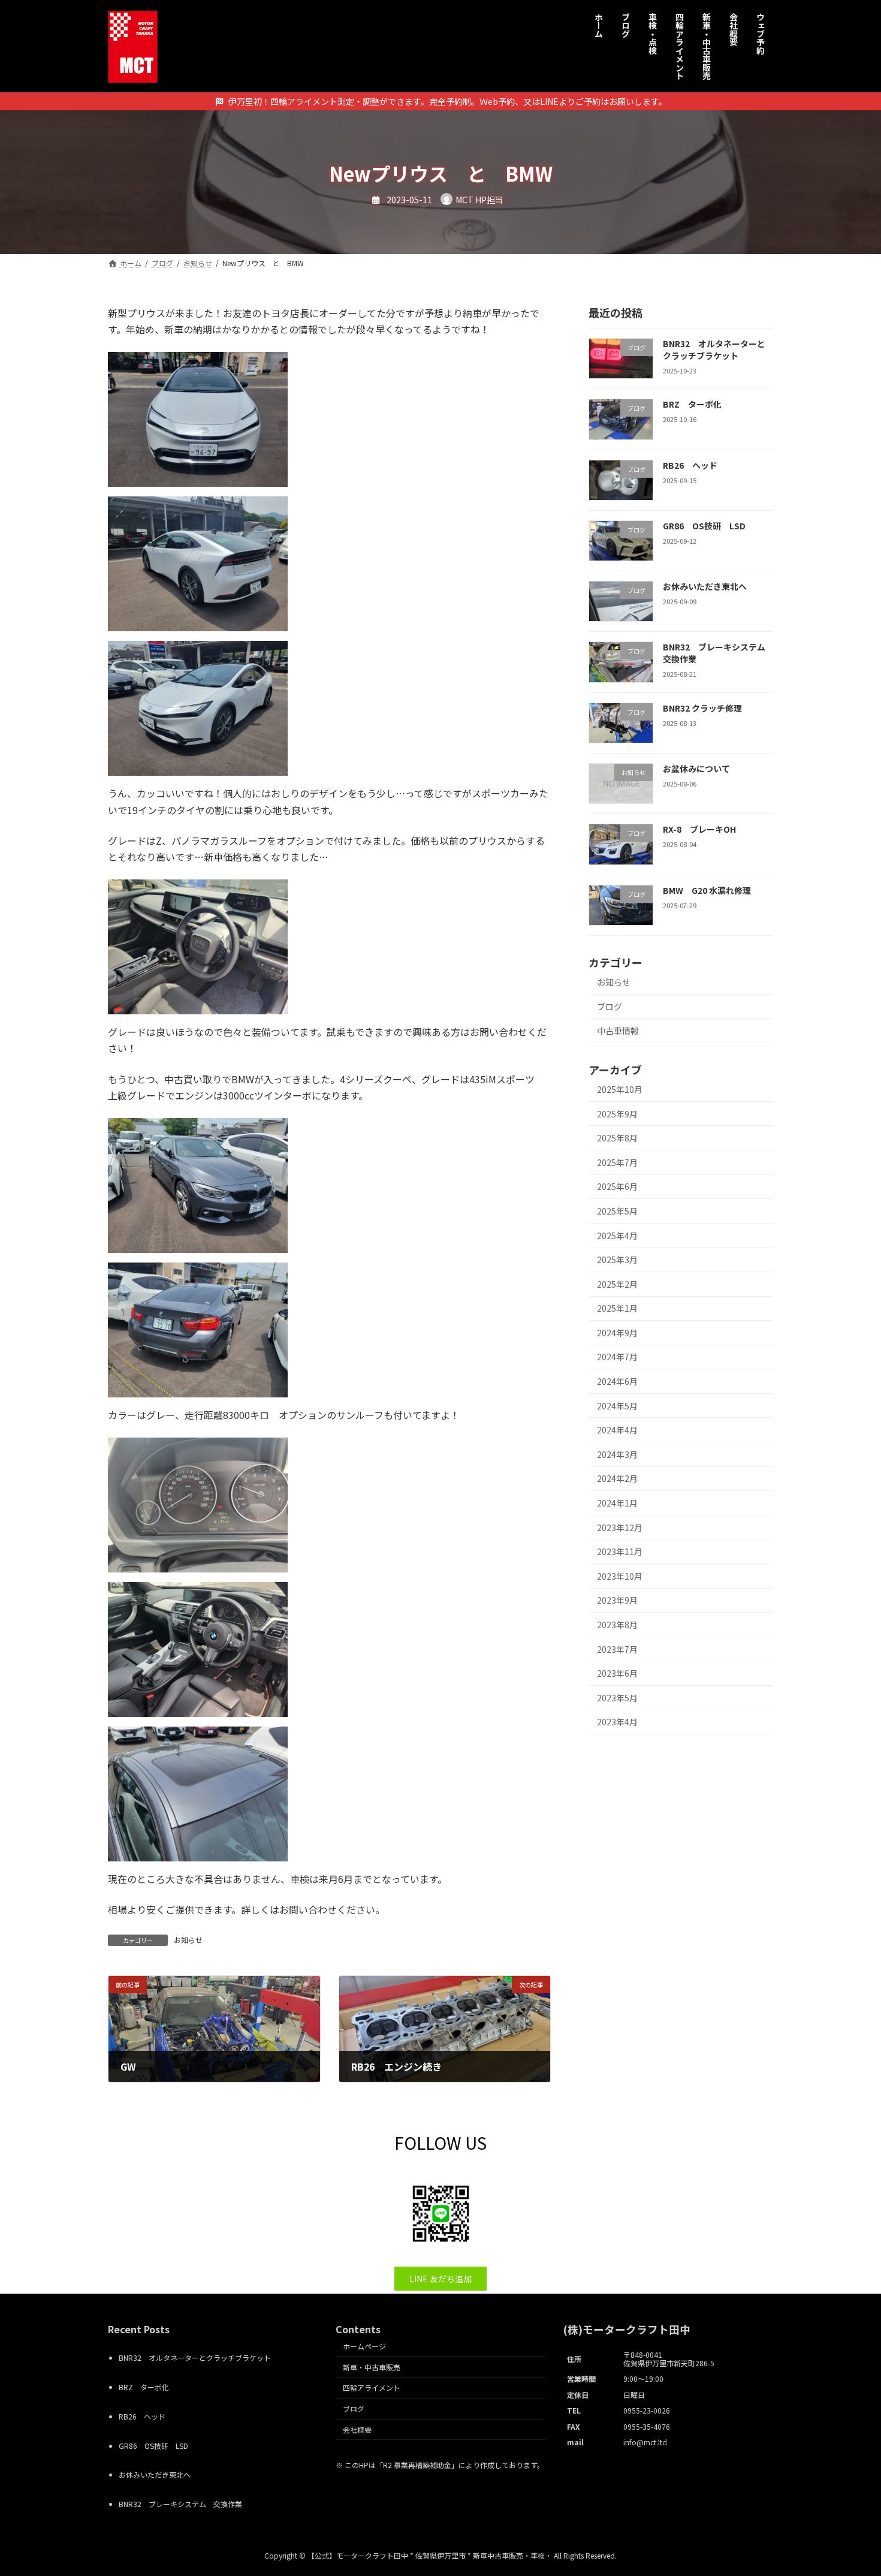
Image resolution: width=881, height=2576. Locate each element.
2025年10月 (620, 1089)
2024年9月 (617, 1333)
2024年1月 (617, 1503)
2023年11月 (620, 1551)
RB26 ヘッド (690, 465)
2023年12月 (620, 1527)
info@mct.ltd (645, 2442)
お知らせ (188, 1940)
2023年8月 (617, 1625)
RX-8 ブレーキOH (699, 829)
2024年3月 (617, 1454)
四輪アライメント (372, 2387)
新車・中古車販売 (372, 2366)
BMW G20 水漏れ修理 (707, 890)
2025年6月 (617, 1186)
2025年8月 (617, 1138)
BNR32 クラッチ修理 (702, 708)
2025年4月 (617, 1235)
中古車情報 (618, 1031)
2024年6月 (617, 1381)
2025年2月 (617, 1284)
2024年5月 (617, 1406)
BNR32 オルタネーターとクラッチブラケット (714, 350)
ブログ (610, 1007)
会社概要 (357, 2429)
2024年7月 (617, 1357)
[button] (441, 2279)
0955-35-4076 (647, 2426)
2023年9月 (617, 1600)
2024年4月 (617, 1430)
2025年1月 (617, 1308)
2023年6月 (617, 1673)
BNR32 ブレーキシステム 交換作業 (718, 653)
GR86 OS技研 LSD (704, 526)
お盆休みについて (696, 769)
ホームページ (364, 2346)
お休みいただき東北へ (705, 586)
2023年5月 (617, 1698)
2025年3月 (617, 1260)
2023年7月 (617, 1649)
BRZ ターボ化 (692, 404)
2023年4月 (617, 1722)
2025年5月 (617, 1211)
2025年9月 (617, 1114)
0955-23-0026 (647, 2410)
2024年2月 (617, 1478)
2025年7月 (617, 1162)
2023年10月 (620, 1576)
